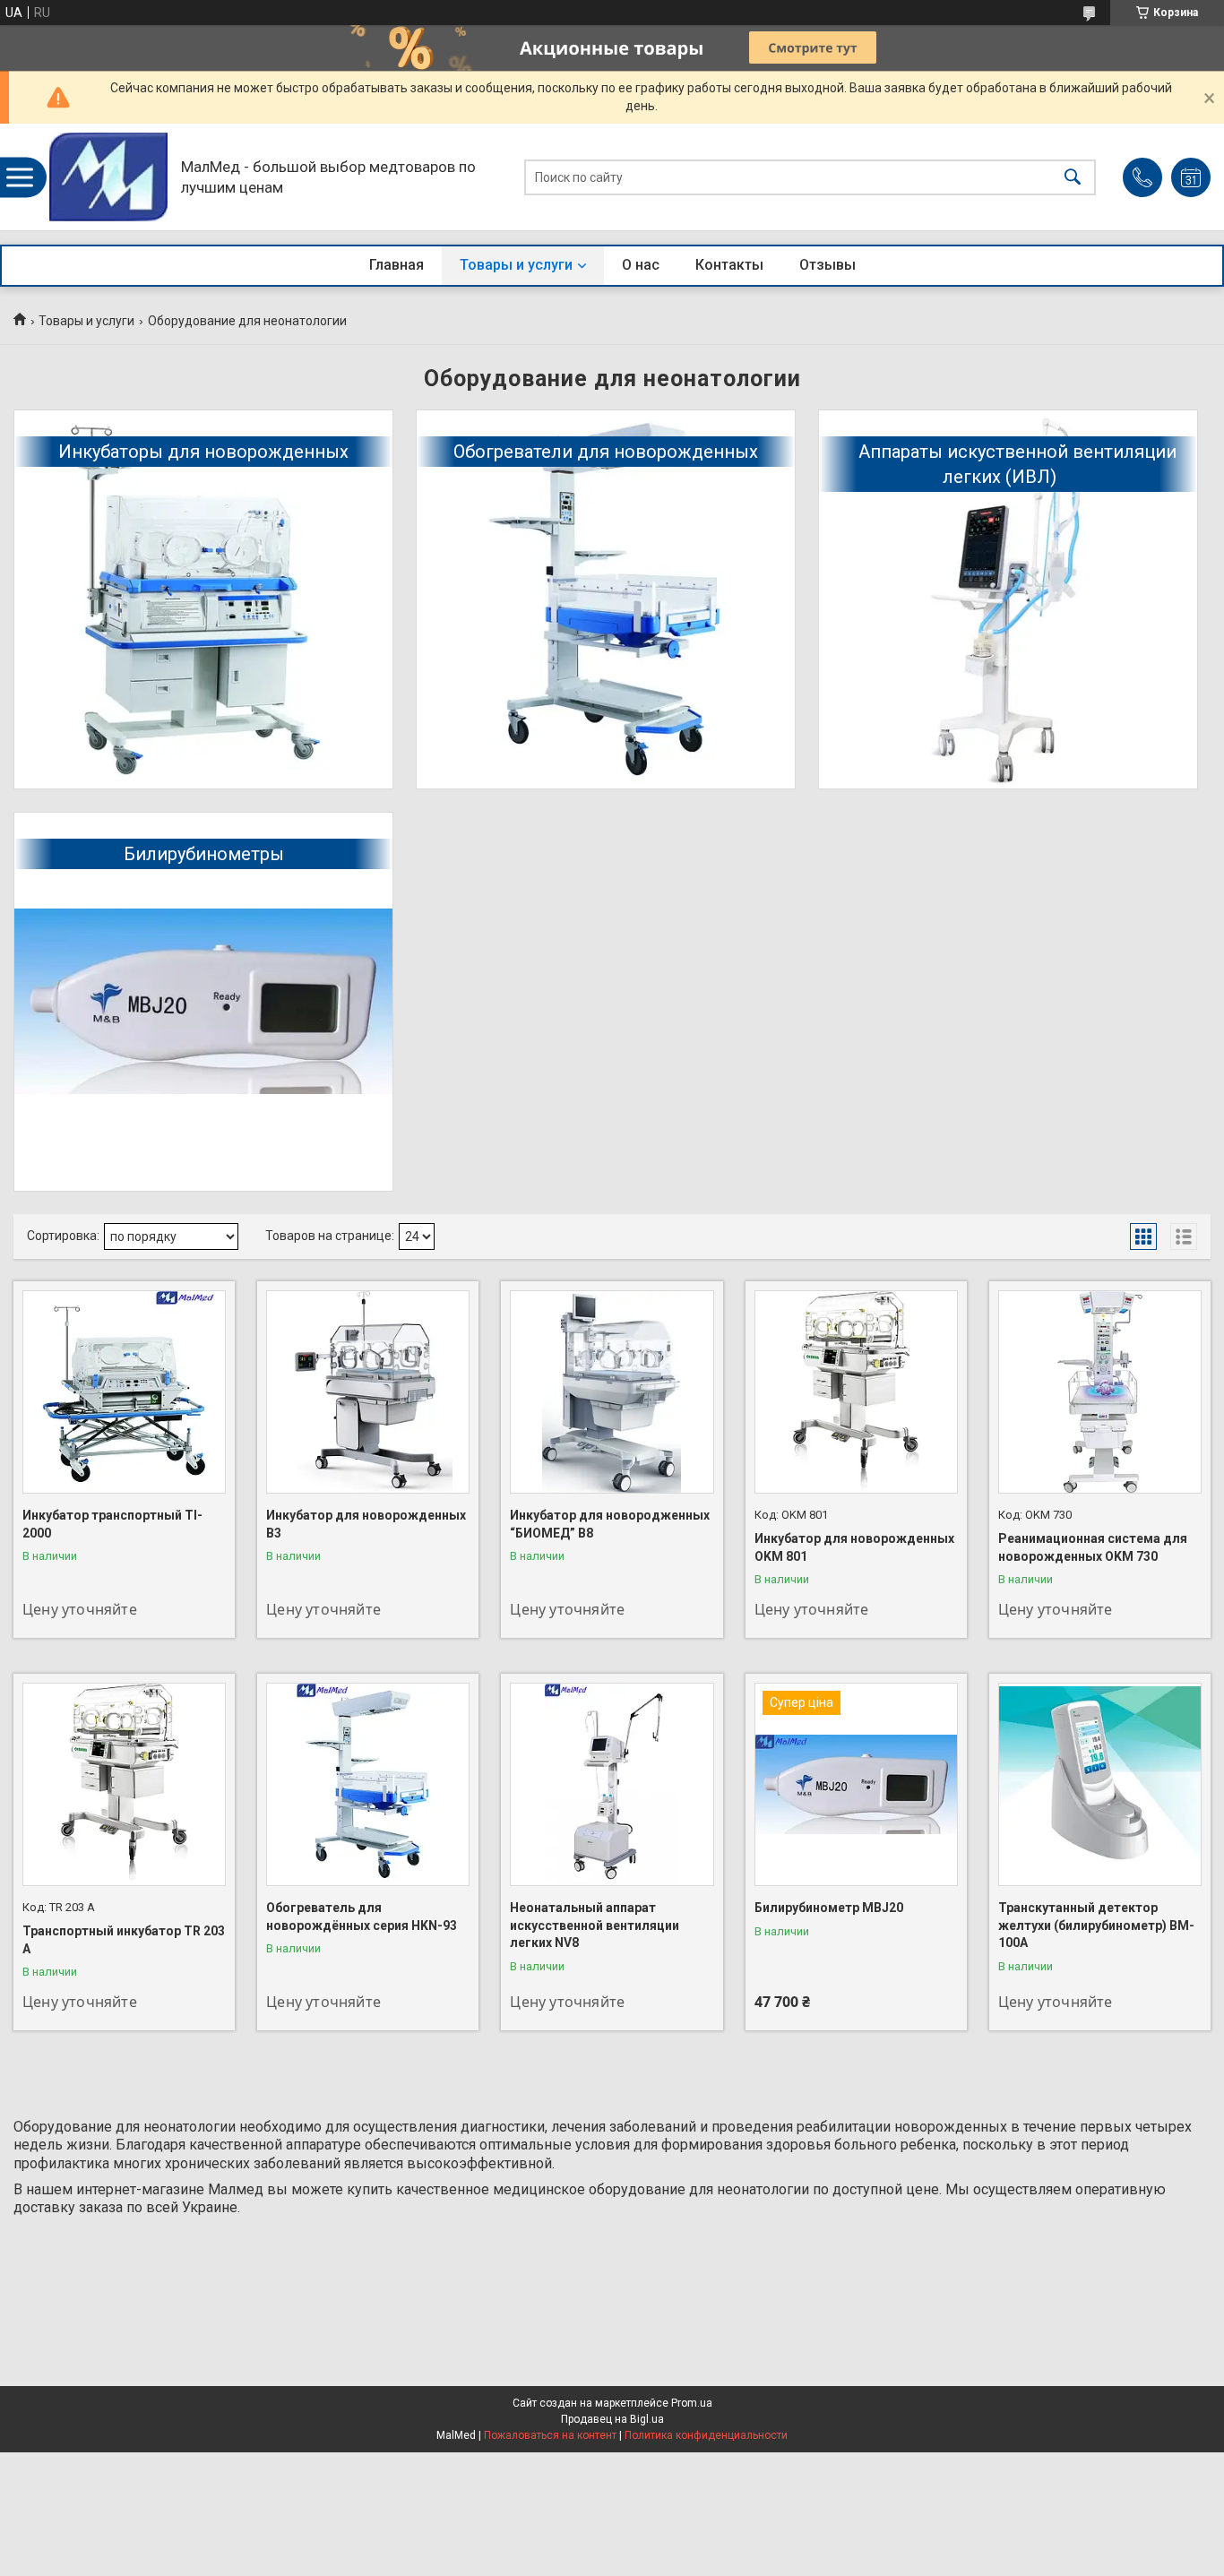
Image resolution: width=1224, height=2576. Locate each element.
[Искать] (1073, 177)
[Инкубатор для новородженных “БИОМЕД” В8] (612, 1392)
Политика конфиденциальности (706, 2435)
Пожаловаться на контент (550, 2435)
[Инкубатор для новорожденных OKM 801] (856, 1392)
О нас (641, 265)
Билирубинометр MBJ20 (829, 1908)
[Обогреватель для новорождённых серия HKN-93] (368, 1784)
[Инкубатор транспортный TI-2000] (124, 1392)
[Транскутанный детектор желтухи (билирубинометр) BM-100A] (1100, 1784)
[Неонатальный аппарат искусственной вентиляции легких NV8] (612, 1784)
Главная (397, 265)
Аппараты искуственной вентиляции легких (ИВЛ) (1017, 464)
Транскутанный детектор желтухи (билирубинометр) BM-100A (1096, 1925)
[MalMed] (108, 177)
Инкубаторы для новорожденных (203, 452)
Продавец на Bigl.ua (612, 2419)
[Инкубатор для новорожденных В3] (368, 1392)
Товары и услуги (516, 265)
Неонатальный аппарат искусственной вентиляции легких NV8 (595, 1925)
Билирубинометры (204, 854)
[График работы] (1191, 177)
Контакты (729, 265)
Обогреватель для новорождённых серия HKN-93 (362, 1917)
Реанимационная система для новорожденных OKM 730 (1093, 1547)
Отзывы (827, 265)
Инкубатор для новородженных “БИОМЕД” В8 (610, 1524)
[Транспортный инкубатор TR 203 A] (124, 1784)
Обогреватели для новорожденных (606, 452)
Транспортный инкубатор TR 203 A (124, 1940)
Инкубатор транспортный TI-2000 (112, 1524)
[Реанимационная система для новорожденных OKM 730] (1100, 1392)
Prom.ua (692, 2403)
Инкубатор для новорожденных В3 (366, 1524)
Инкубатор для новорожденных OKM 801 (854, 1547)
